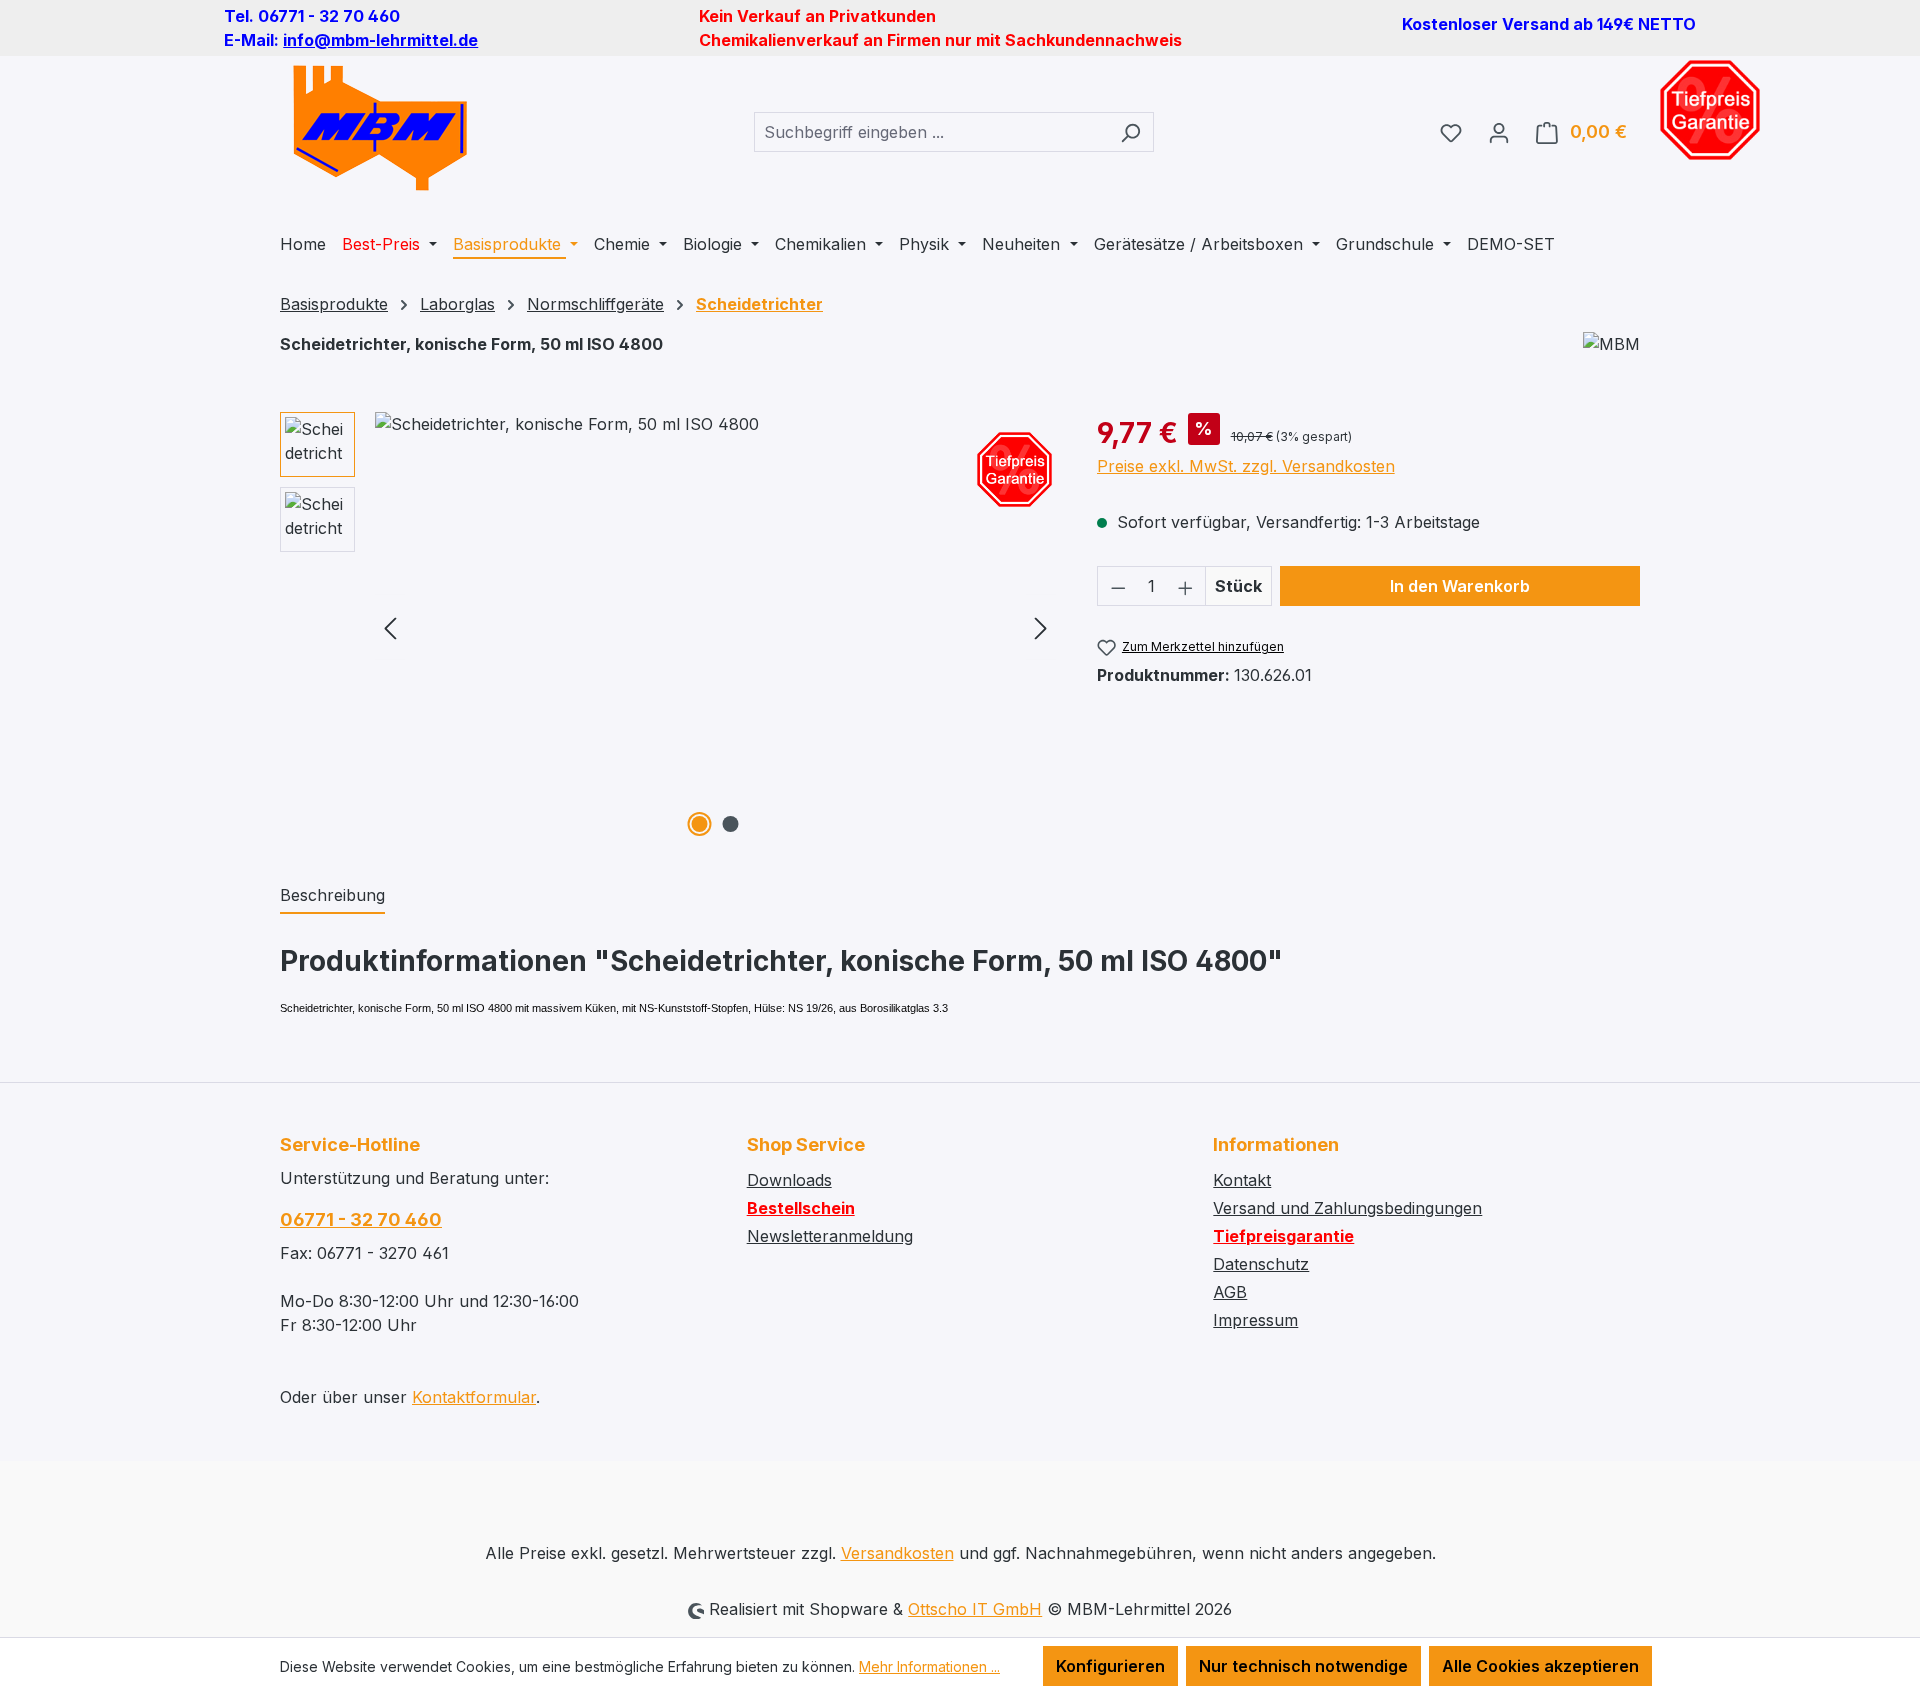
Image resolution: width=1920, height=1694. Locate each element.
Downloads (789, 1180)
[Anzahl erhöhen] (1186, 586)
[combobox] (931, 132)
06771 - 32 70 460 (361, 1219)
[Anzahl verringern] (1118, 586)
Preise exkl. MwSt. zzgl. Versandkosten (1246, 466)
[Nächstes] (1041, 627)
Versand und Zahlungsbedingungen (1347, 1208)
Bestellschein (801, 1208)
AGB (1230, 1292)
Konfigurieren (1110, 1666)
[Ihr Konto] (1499, 132)
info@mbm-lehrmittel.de (380, 40)
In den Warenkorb (1460, 586)
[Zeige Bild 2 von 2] (731, 824)
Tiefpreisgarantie (1283, 1236)
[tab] (332, 896)
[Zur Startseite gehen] (380, 128)
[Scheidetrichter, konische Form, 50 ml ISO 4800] (715, 627)
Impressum (1255, 1320)
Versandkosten (897, 1553)
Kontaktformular (474, 1397)
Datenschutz (1261, 1264)
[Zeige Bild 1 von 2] (700, 824)
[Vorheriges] (390, 627)
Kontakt (1242, 1180)
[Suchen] (1130, 132)
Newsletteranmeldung (830, 1236)
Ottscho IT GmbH (975, 1609)
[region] (668, 627)
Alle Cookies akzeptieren (1540, 1666)
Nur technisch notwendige (1303, 1666)
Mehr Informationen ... (929, 1666)
